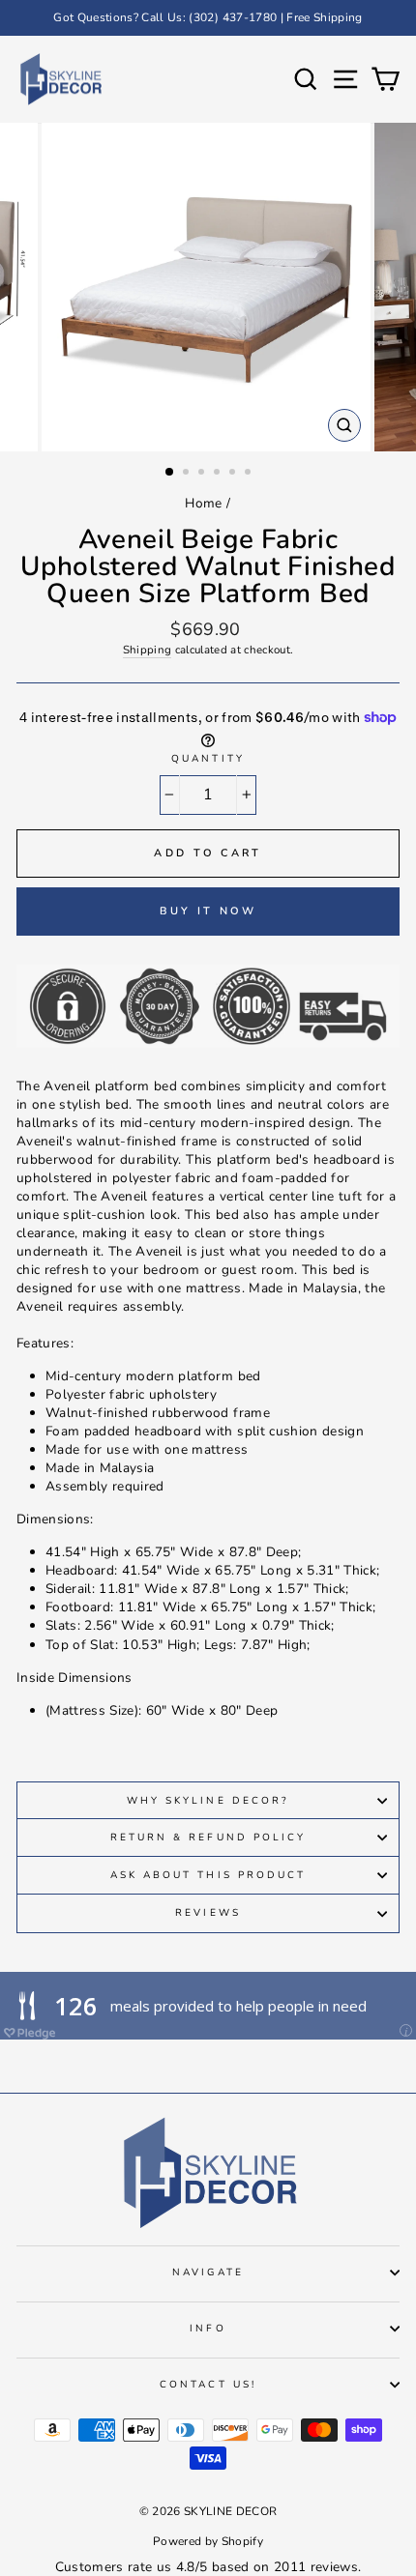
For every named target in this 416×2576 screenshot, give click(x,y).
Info (208, 2329)
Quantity (208, 759)
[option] (208, 18)
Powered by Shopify (208, 2541)
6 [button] (250, 474)
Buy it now (208, 911)
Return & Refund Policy (208, 1838)
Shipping (148, 650)
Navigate (208, 2272)
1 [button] (170, 473)
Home (203, 503)
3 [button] (203, 474)
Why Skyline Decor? (208, 1801)
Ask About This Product (208, 1875)
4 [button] (219, 474)
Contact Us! (208, 2385)
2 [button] (188, 474)
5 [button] (234, 474)
